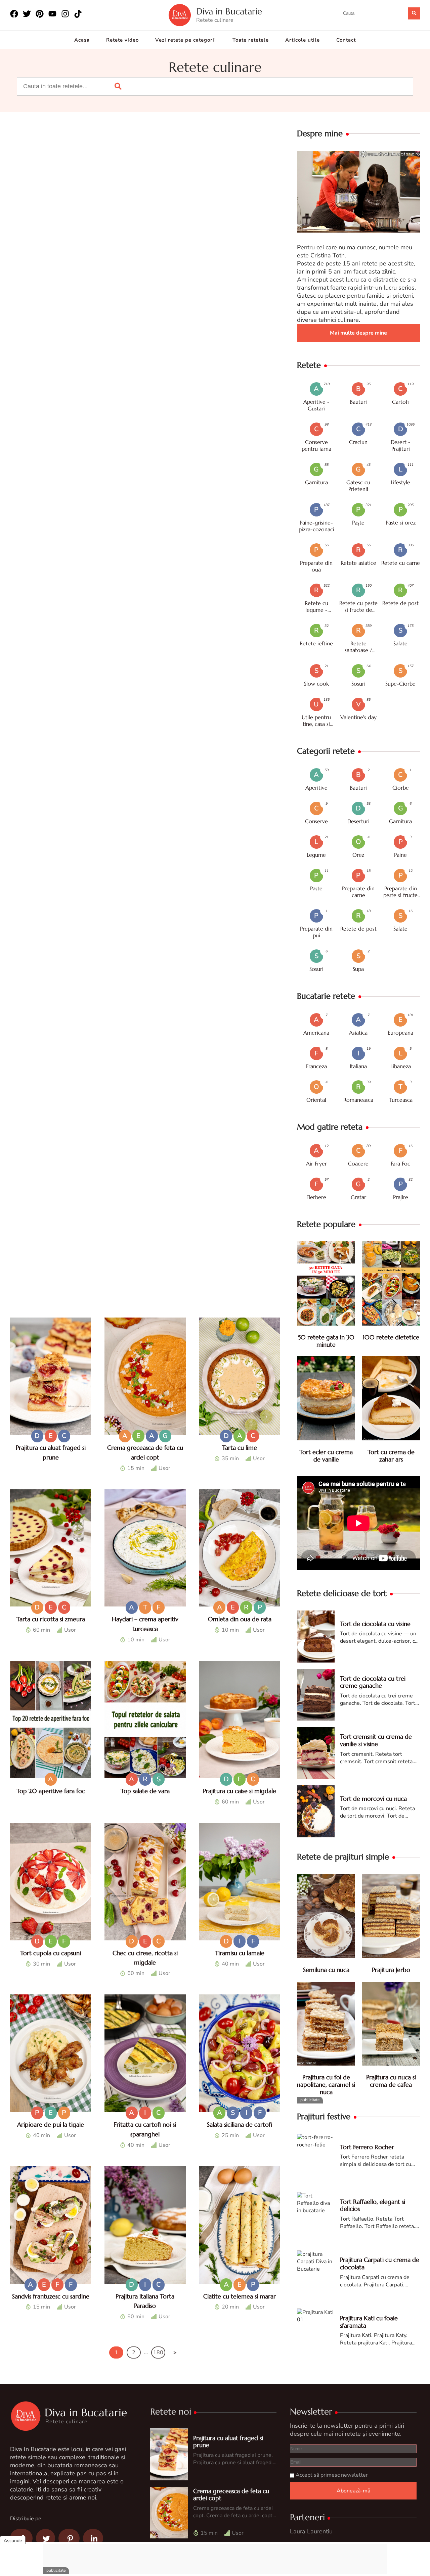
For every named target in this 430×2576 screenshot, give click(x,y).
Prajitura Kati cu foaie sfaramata (369, 2322)
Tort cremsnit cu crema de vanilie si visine (376, 1740)
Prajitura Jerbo (391, 1970)
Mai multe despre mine (358, 333)
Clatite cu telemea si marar (240, 2296)
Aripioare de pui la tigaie (51, 2124)
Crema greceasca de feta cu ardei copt (231, 2495)
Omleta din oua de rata (240, 1619)
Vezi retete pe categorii (186, 40)
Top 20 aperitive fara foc (51, 1791)
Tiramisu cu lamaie (240, 1953)
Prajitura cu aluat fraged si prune (228, 2442)
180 (158, 2352)
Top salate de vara (145, 1791)
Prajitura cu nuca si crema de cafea (391, 2081)
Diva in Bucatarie (229, 12)
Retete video (122, 40)
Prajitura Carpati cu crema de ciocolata (380, 2263)
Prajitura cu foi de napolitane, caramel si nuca (326, 2084)
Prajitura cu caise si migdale (240, 1791)
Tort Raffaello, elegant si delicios (373, 2205)
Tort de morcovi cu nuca (373, 1799)
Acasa (82, 40)
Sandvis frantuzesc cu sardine (51, 2296)
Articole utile (303, 40)
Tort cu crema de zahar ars (391, 1456)
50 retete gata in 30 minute (326, 1341)
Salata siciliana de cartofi (240, 2124)
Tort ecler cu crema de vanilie (326, 1456)
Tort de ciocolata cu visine (375, 1624)
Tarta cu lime (240, 1448)
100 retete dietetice (391, 1337)
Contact (346, 40)
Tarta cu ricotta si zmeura (51, 1619)
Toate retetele (251, 40)
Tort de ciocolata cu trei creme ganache (373, 1682)
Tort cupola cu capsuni (51, 1953)
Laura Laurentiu (311, 2531)
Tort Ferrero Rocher (367, 2147)
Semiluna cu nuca (326, 1970)
